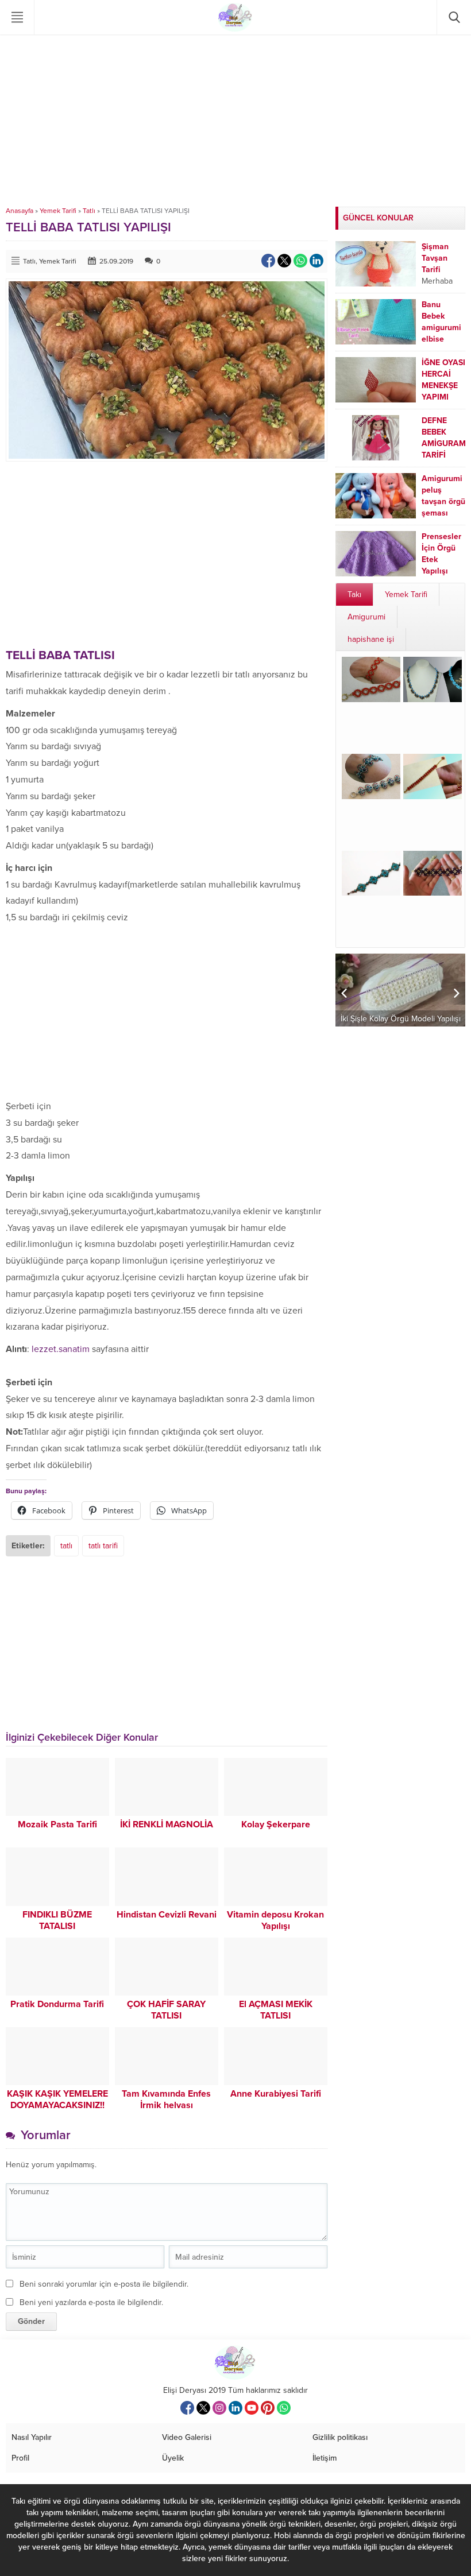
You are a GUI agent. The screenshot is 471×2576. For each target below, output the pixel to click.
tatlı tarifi (103, 1546)
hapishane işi (371, 639)
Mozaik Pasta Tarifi (57, 1824)
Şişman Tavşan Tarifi (435, 258)
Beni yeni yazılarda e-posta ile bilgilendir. (91, 2302)
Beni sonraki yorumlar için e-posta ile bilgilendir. (104, 2284)
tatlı (66, 1546)
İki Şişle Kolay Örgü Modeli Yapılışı (401, 1019)
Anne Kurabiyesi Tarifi (276, 2094)
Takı (354, 594)
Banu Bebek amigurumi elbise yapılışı (441, 328)
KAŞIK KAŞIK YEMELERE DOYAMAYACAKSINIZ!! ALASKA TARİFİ (57, 2105)
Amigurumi (366, 617)
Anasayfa (20, 211)
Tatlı (89, 211)
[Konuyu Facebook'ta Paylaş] (268, 261)
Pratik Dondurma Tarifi (57, 2004)
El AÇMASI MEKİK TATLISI (276, 2010)
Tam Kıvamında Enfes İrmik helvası (166, 2099)
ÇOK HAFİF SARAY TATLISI (166, 2010)
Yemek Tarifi (58, 211)
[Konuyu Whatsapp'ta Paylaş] (300, 261)
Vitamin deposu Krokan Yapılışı (275, 1920)
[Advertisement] (235, 121)
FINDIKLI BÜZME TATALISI (57, 1920)
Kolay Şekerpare (276, 1824)
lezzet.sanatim (61, 1349)
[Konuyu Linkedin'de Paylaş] (316, 261)
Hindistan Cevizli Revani (167, 1915)
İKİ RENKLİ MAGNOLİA (167, 1824)
